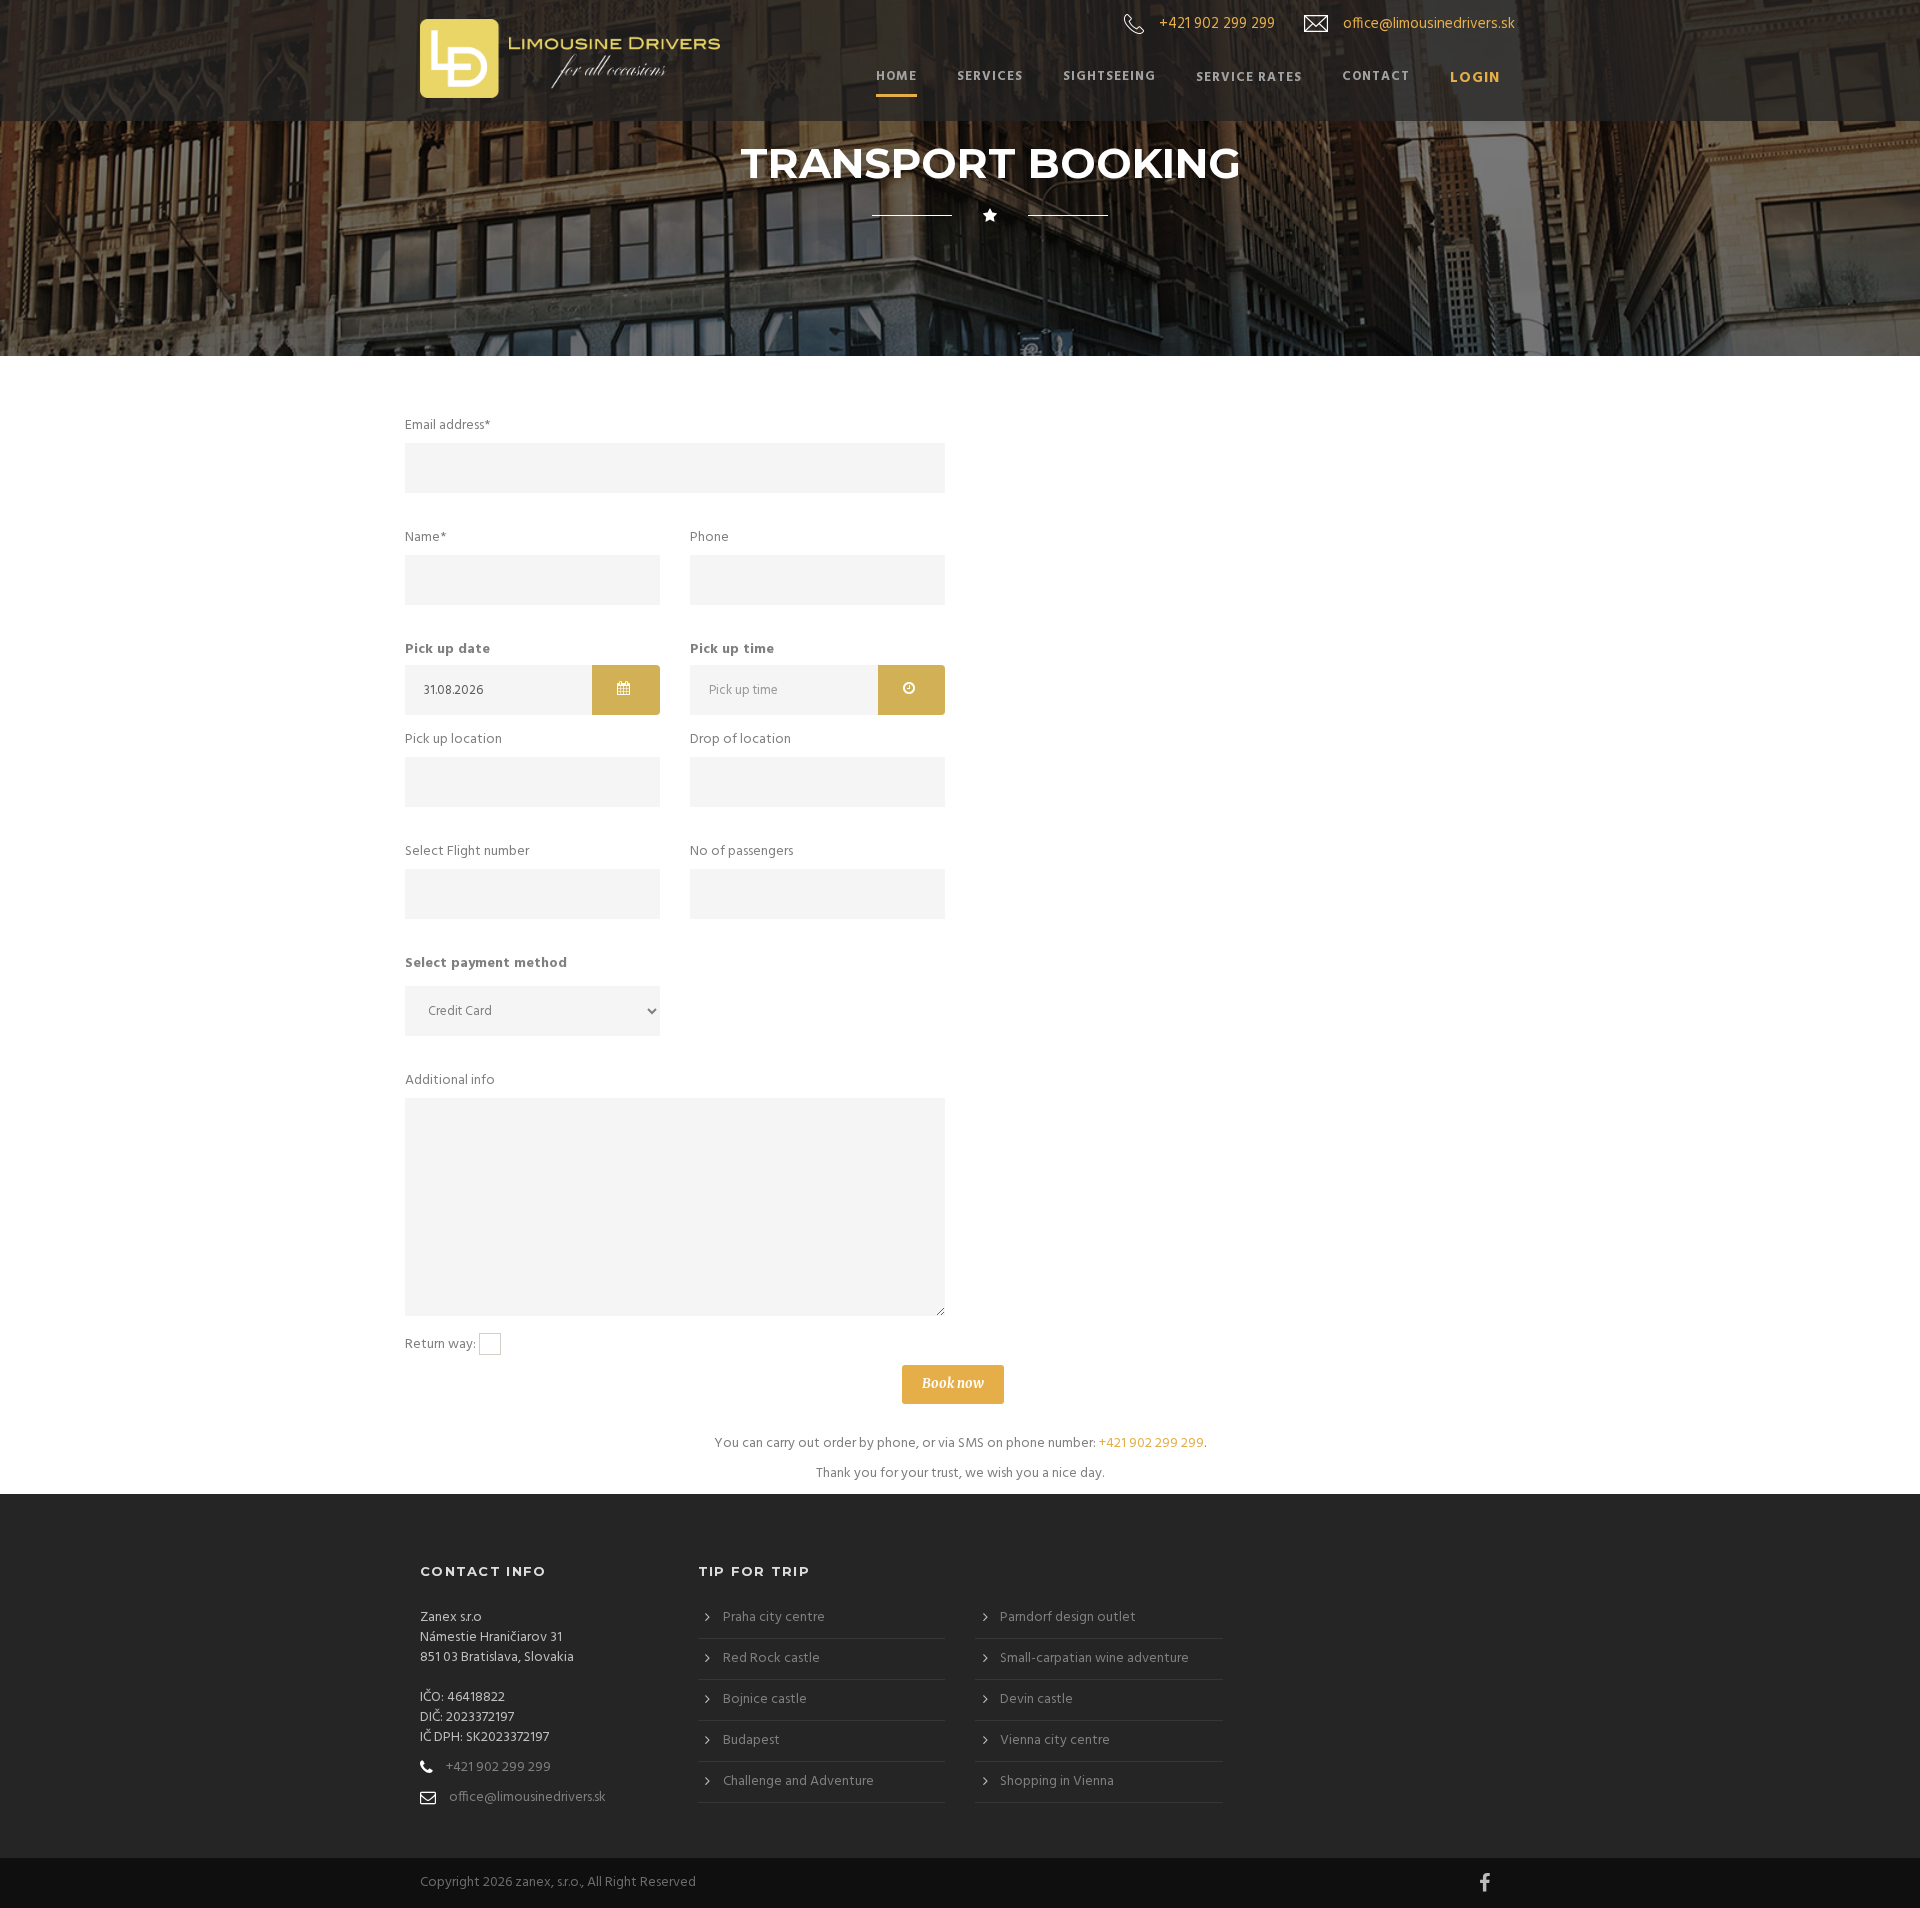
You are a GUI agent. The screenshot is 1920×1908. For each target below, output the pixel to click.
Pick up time (732, 650)
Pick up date (447, 650)
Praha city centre (774, 1617)
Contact (1376, 77)
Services (990, 77)
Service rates (1249, 77)
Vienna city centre (1055, 1740)
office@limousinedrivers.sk (1429, 24)
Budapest (751, 1740)
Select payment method (486, 964)
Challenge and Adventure (798, 1781)
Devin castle (1036, 1699)
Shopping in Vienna (1057, 1781)
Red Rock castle (771, 1658)
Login (1475, 79)
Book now (953, 1383)
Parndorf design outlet (1068, 1617)
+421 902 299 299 (1217, 24)
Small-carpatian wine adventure (1094, 1658)
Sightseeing (1109, 77)
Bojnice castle (765, 1699)
